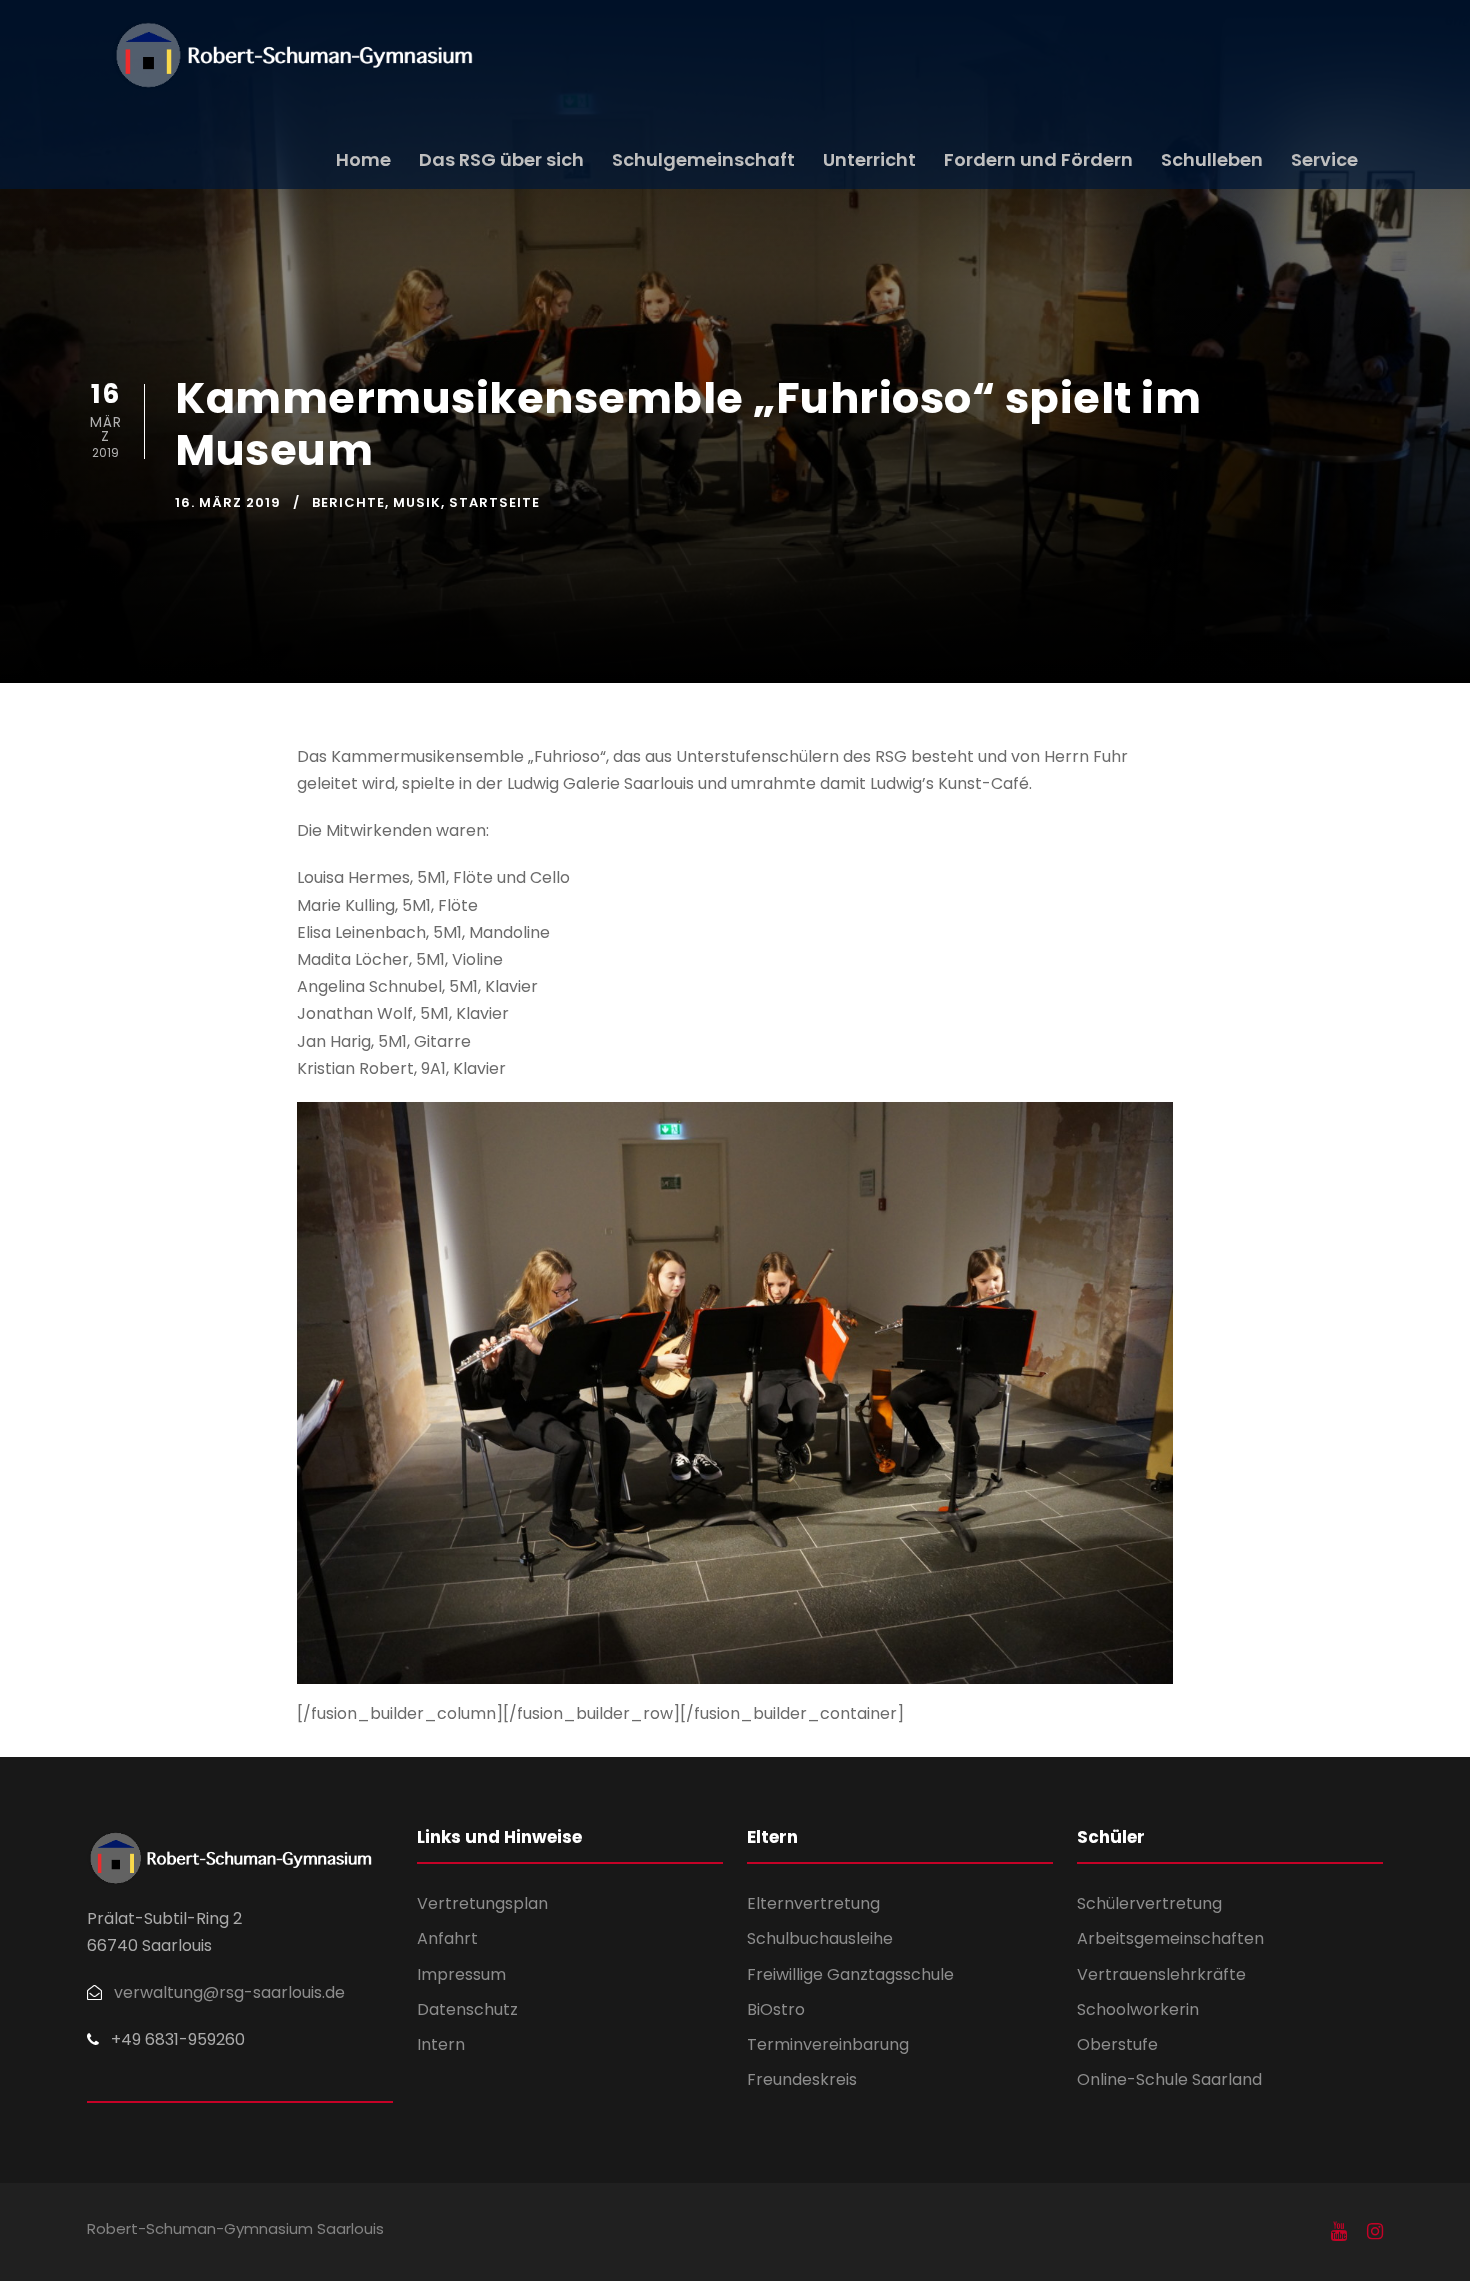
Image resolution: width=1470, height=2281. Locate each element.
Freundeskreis (802, 2079)
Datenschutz (467, 2009)
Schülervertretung (1149, 1903)
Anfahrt (447, 1938)
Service (1324, 159)
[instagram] (1375, 2232)
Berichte (348, 502)
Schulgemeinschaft (703, 159)
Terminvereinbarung (828, 2044)
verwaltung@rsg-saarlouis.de (229, 1992)
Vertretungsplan (482, 1903)
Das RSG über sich (501, 159)
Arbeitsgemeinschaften (1170, 1938)
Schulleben (1212, 159)
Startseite (494, 502)
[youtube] (1339, 2232)
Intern (441, 2044)
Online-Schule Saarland (1169, 2079)
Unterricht (869, 159)
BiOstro (776, 2009)
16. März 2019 (228, 502)
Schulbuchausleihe (820, 1938)
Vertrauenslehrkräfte (1161, 1974)
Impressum (461, 1974)
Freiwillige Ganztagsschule (850, 1974)
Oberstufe (1117, 2044)
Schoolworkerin (1138, 2009)
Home (363, 159)
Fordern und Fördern (1038, 159)
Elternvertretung (813, 1903)
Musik (417, 502)
